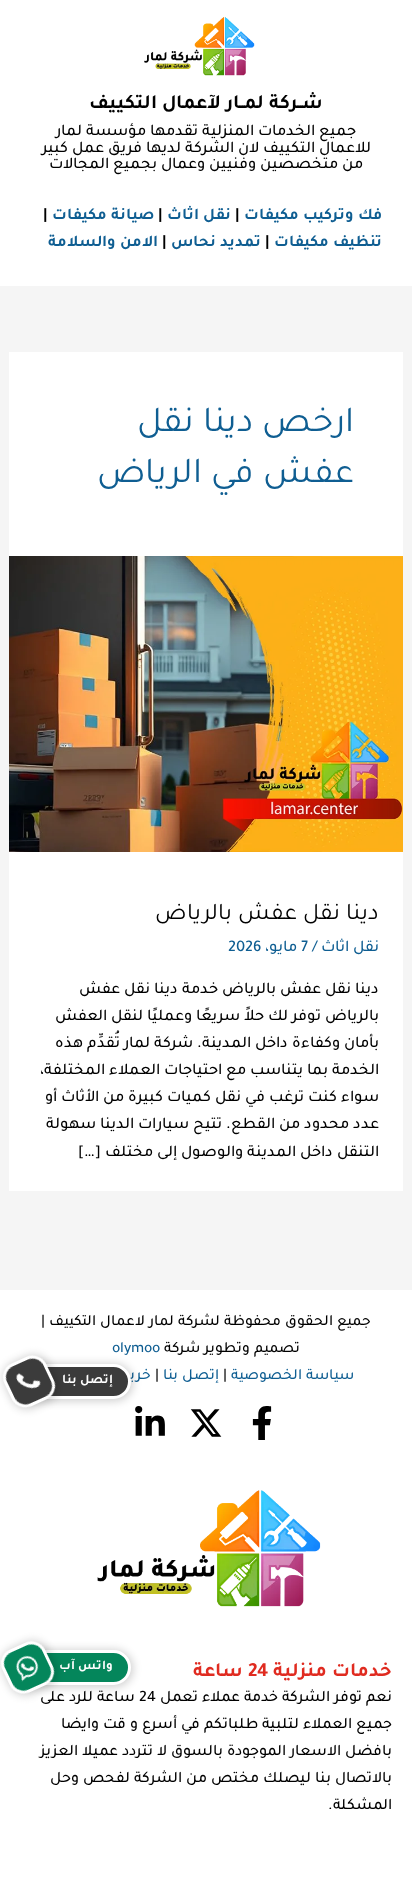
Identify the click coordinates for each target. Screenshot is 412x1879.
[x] (206, 1423)
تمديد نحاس (216, 243)
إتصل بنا (191, 1377)
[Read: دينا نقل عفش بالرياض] (206, 705)
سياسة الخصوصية (292, 1377)
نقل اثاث (199, 216)
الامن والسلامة (103, 243)
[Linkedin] (150, 1423)
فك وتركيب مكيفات (313, 216)
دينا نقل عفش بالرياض (267, 915)
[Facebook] (262, 1423)
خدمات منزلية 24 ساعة (292, 1673)
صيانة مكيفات (103, 216)
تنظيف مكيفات (328, 243)
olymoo (136, 1350)
